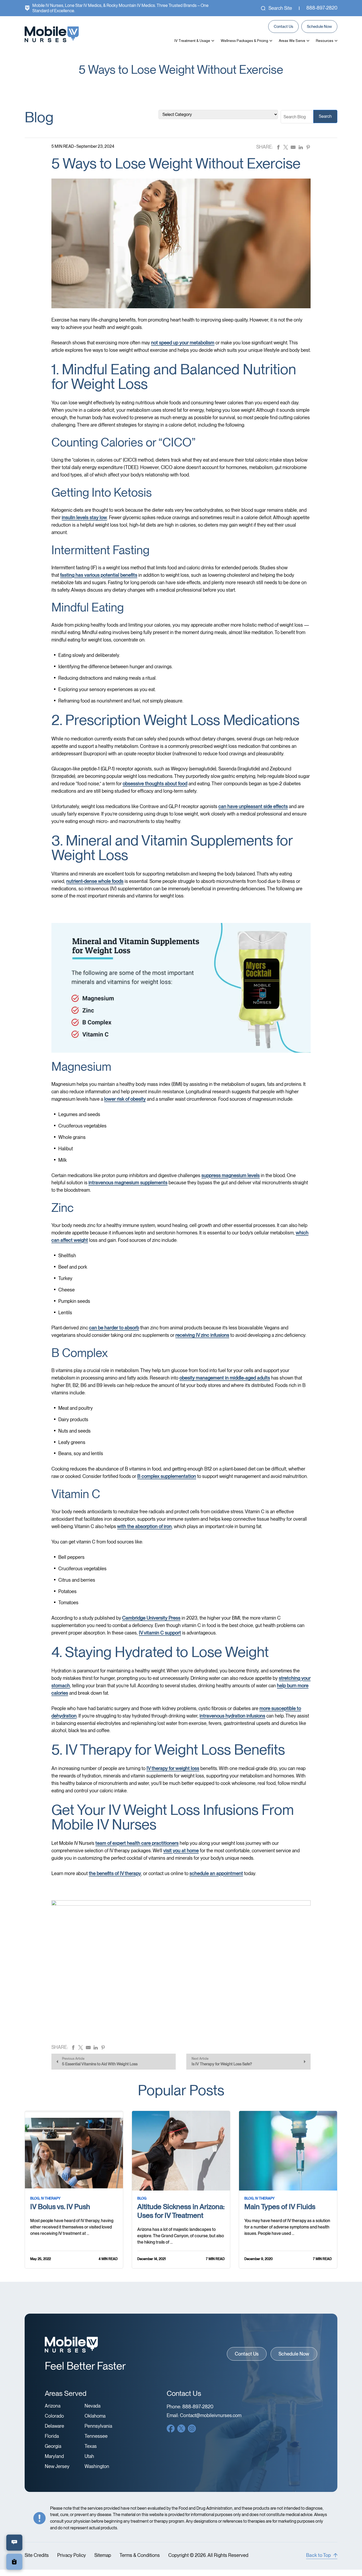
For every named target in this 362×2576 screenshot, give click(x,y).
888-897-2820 (322, 8)
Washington (97, 2466)
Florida (52, 2436)
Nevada (92, 2406)
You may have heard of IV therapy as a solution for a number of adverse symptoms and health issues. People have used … (287, 2227)
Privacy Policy (72, 2555)
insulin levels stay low (84, 517)
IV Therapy (51, 2198)
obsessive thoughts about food (155, 784)
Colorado (54, 2416)
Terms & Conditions (140, 2555)
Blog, (35, 2198)
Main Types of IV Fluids (280, 2207)
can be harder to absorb (114, 1328)
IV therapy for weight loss (173, 1768)
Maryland (54, 2456)
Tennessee (96, 2436)
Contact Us (283, 27)
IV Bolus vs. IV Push (60, 2207)
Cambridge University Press (151, 1618)
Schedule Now (319, 27)
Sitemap (103, 2555)
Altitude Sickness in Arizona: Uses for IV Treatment (181, 2211)
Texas (91, 2446)
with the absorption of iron (144, 1526)
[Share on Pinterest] (308, 147)
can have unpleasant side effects (253, 806)
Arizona (53, 2406)
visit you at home (181, 1851)
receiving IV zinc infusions (202, 1335)
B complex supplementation (167, 1476)
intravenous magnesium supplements (128, 1183)
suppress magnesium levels (231, 1175)
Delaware (54, 2426)
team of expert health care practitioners (137, 1843)
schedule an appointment (216, 1873)
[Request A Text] (14, 2543)
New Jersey (57, 2466)
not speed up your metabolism (183, 343)
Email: (204, 2415)
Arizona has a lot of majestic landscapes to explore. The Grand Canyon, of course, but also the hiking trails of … (181, 2236)
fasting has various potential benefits (99, 575)
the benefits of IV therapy (115, 1873)
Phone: (190, 2407)
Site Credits (37, 2555)
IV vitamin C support (160, 1633)
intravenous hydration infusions (232, 1716)
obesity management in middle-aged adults (225, 1378)
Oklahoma (95, 2416)
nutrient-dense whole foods (95, 881)
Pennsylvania (98, 2426)
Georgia (53, 2446)
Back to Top (318, 2555)
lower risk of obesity (125, 1099)
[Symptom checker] (14, 2562)
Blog (142, 2198)
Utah (89, 2456)
